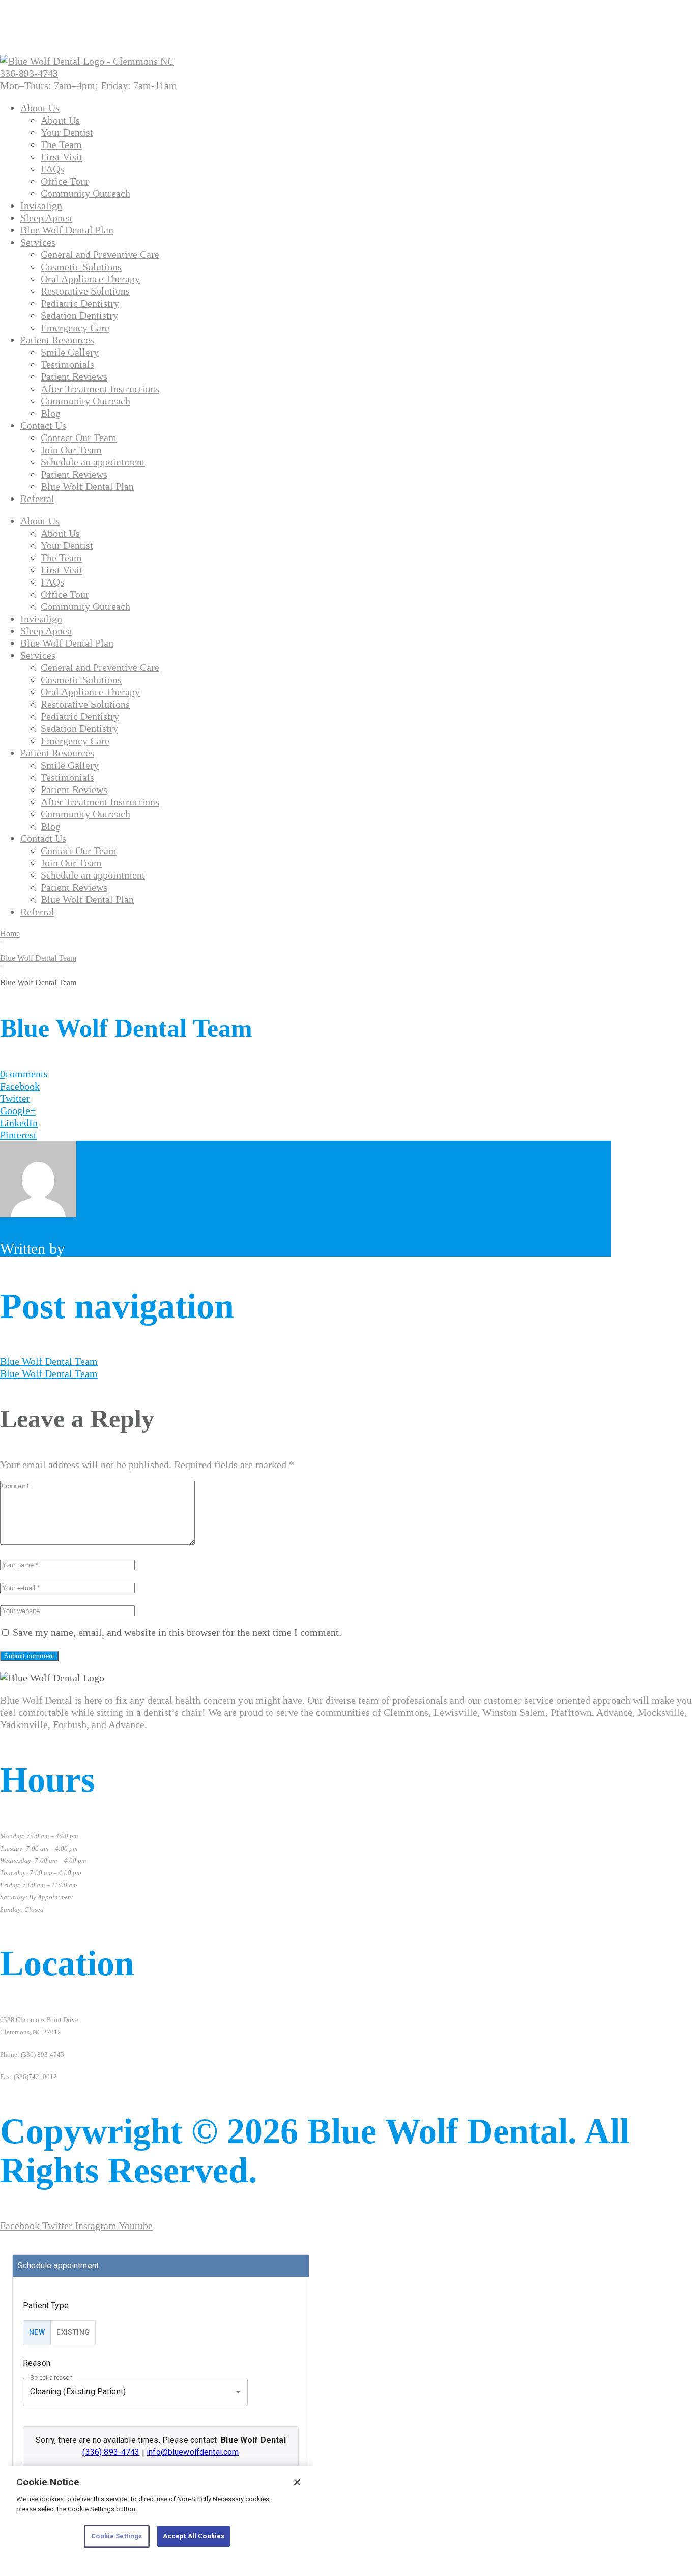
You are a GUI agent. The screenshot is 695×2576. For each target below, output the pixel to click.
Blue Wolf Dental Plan (67, 230)
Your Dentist (67, 132)
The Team (61, 144)
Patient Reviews (74, 376)
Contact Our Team (79, 437)
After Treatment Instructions (100, 389)
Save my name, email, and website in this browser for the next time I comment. (177, 1632)
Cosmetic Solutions (81, 267)
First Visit (62, 157)
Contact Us (43, 425)
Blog (51, 413)
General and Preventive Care (100, 254)
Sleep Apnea (46, 218)
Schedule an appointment (93, 462)
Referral (37, 499)
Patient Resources (57, 340)
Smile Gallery (70, 352)
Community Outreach (85, 193)
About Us (40, 108)
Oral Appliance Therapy (90, 279)
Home (10, 934)
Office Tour (65, 181)
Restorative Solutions (85, 291)
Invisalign (41, 206)
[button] (89, 85)
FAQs (52, 169)
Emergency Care (75, 328)
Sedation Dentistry (79, 315)
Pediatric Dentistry (80, 303)
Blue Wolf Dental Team (38, 958)
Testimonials (67, 364)
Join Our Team (71, 450)
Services (38, 242)
